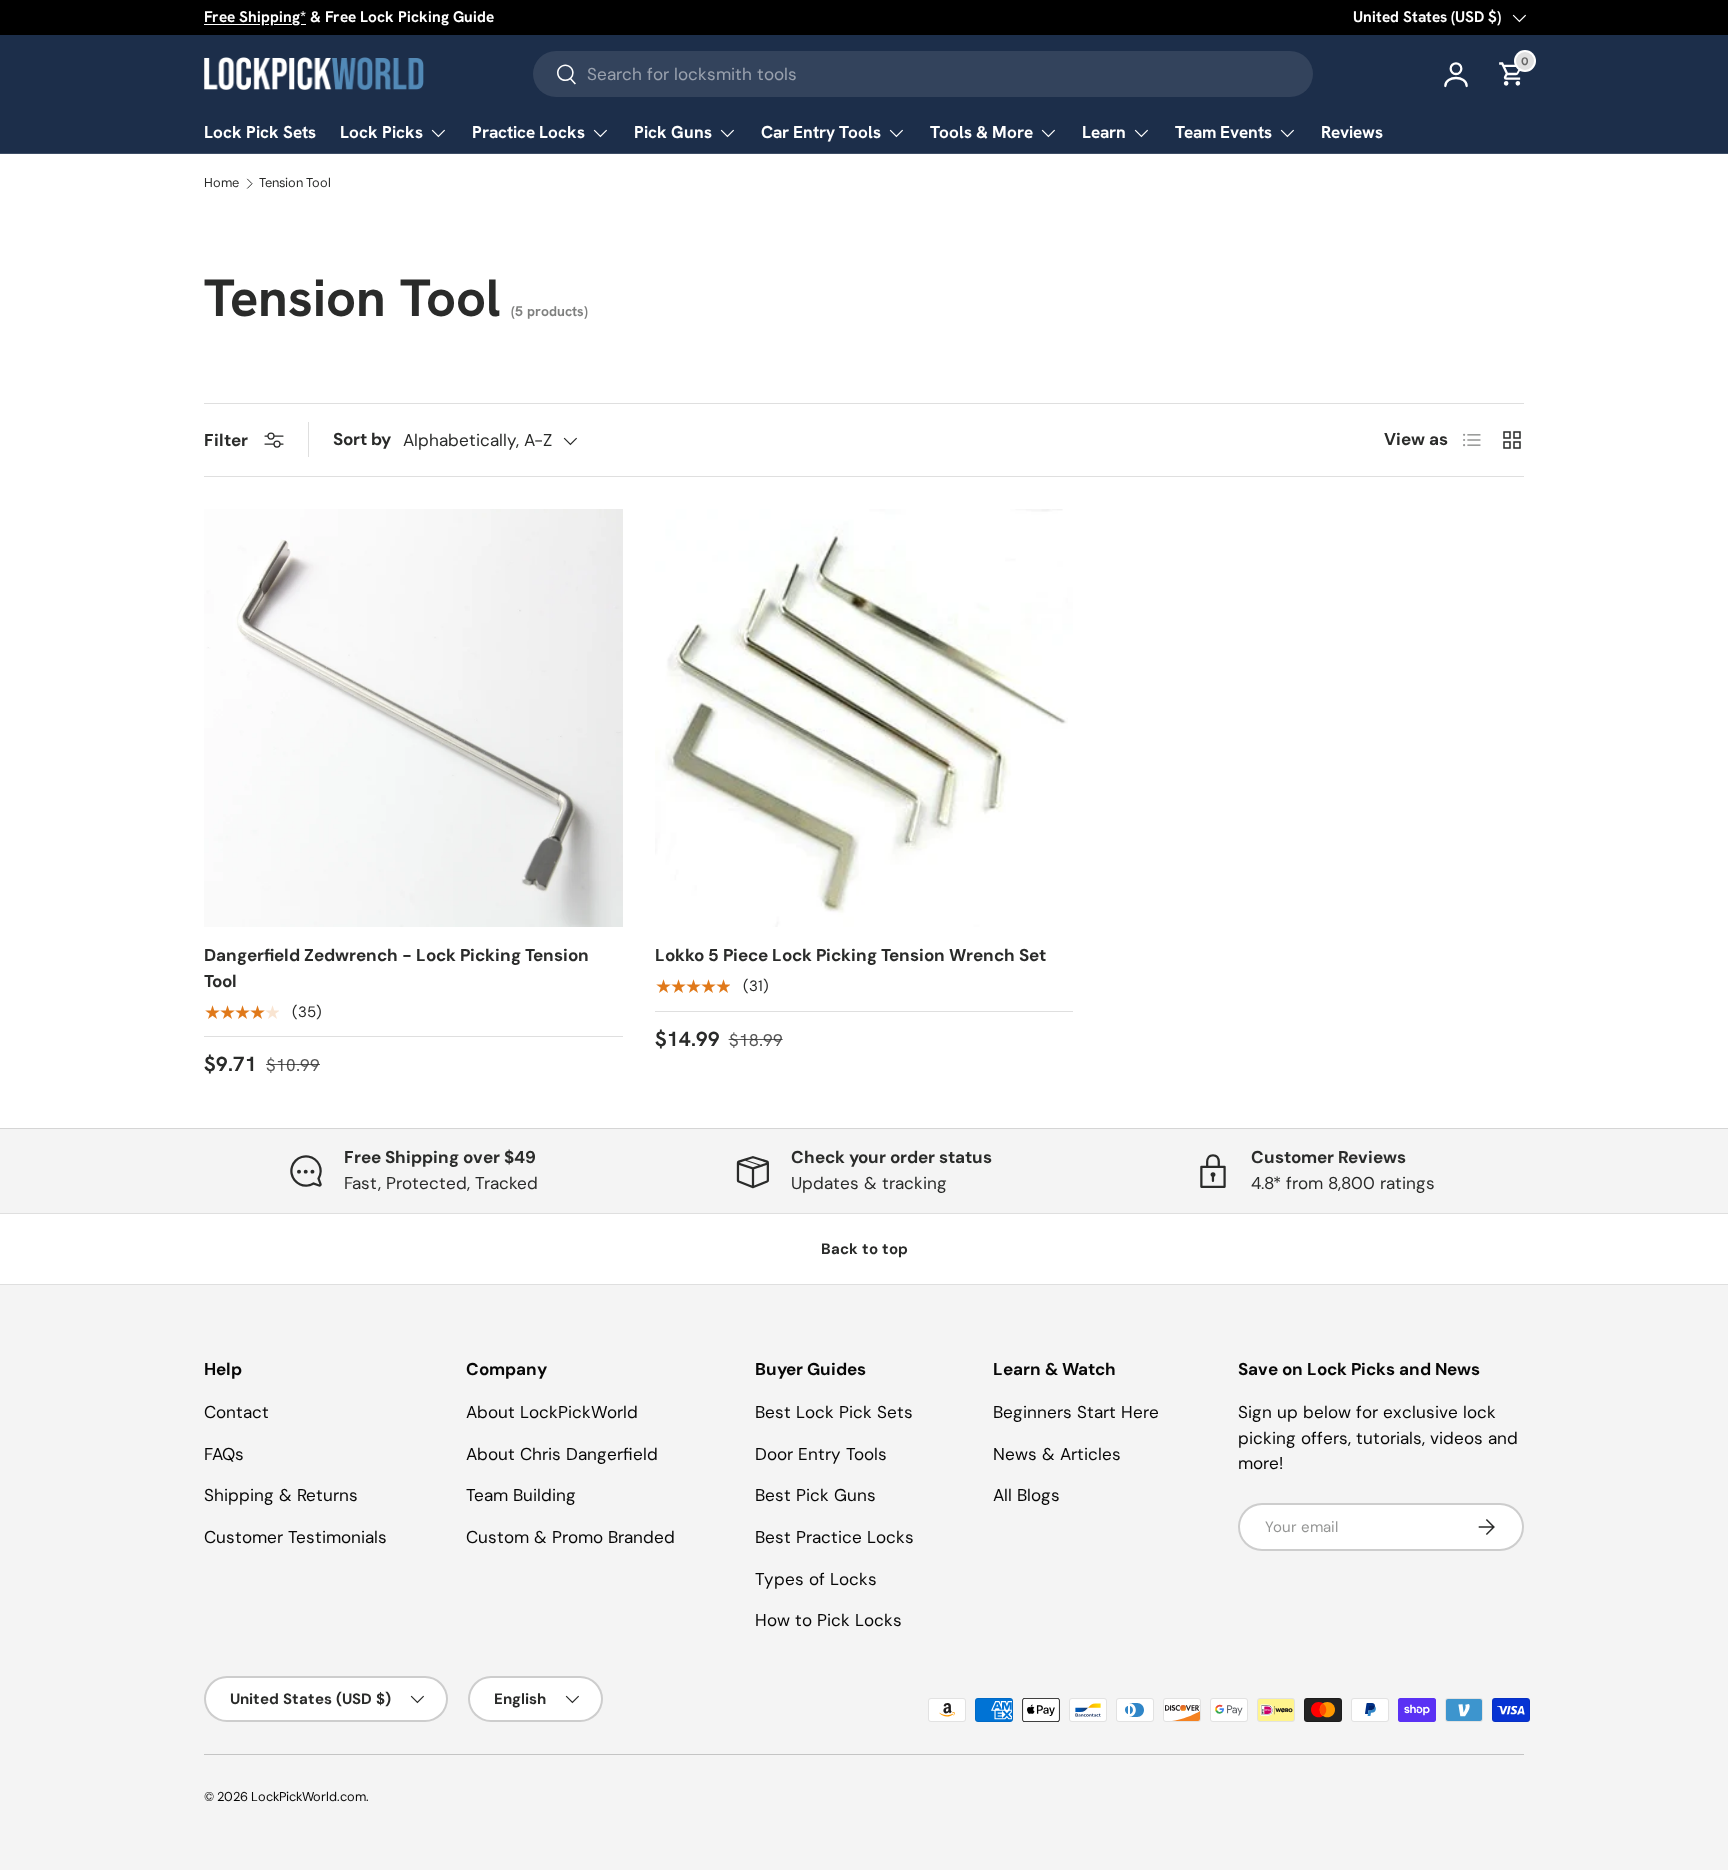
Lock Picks (381, 132)
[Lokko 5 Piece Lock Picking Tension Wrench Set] (864, 718)
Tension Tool (295, 183)
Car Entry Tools (821, 132)
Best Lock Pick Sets (834, 1412)
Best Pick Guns (815, 1495)
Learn (1104, 132)
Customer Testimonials (295, 1537)
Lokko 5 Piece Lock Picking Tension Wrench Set (850, 955)
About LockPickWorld (552, 1412)
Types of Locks (816, 1579)
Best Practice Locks (834, 1537)
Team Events (1223, 132)
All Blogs (1026, 1495)
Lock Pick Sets (260, 132)
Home (221, 183)
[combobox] (923, 74)
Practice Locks (528, 132)
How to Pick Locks (828, 1620)
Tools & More (981, 132)
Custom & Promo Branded (570, 1537)
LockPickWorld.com (308, 1796)
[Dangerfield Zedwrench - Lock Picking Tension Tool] (413, 718)
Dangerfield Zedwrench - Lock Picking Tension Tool (396, 968)
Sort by (362, 439)
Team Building (521, 1495)
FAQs (224, 1454)
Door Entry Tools (821, 1454)
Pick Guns (673, 132)
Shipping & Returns (281, 1495)
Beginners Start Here (1076, 1412)
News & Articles (1057, 1454)
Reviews (1352, 132)
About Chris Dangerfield (562, 1454)
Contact (236, 1412)
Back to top (864, 1249)
